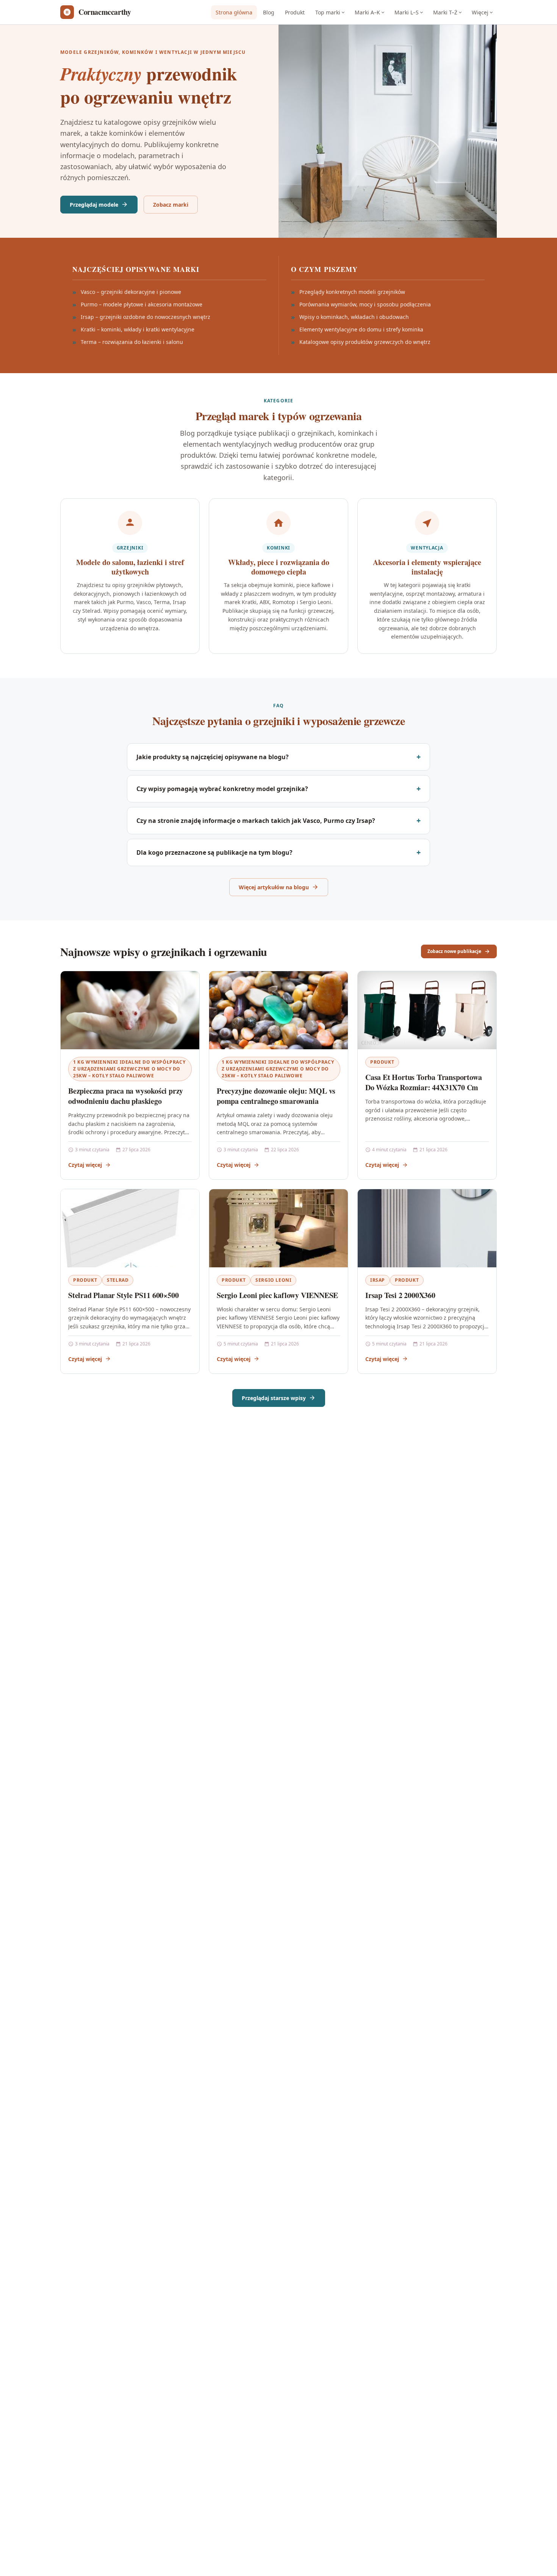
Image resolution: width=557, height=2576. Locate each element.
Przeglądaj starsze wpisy (274, 1398)
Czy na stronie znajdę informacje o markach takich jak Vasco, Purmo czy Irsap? (256, 821)
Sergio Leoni (273, 1280)
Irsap (378, 1280)
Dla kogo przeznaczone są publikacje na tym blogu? (214, 852)
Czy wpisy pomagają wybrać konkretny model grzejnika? (222, 789)
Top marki (328, 12)
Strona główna (234, 12)
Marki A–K (367, 12)
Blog (269, 12)
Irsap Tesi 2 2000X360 (400, 1295)
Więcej (480, 12)
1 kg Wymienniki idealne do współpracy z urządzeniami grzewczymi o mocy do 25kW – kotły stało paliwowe (129, 1069)
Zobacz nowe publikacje (454, 951)
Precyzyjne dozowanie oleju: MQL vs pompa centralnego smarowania (276, 1096)
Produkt (295, 12)
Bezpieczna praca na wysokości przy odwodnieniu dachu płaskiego (126, 1096)
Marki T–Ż (445, 12)
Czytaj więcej (85, 1165)
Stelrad (118, 1280)
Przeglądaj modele (94, 205)
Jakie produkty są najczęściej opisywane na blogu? (213, 757)
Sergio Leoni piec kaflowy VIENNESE (277, 1295)
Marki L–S (407, 12)
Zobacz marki (171, 205)
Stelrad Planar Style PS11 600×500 (123, 1295)
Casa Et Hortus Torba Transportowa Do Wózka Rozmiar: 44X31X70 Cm (423, 1082)
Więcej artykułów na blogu (274, 887)
